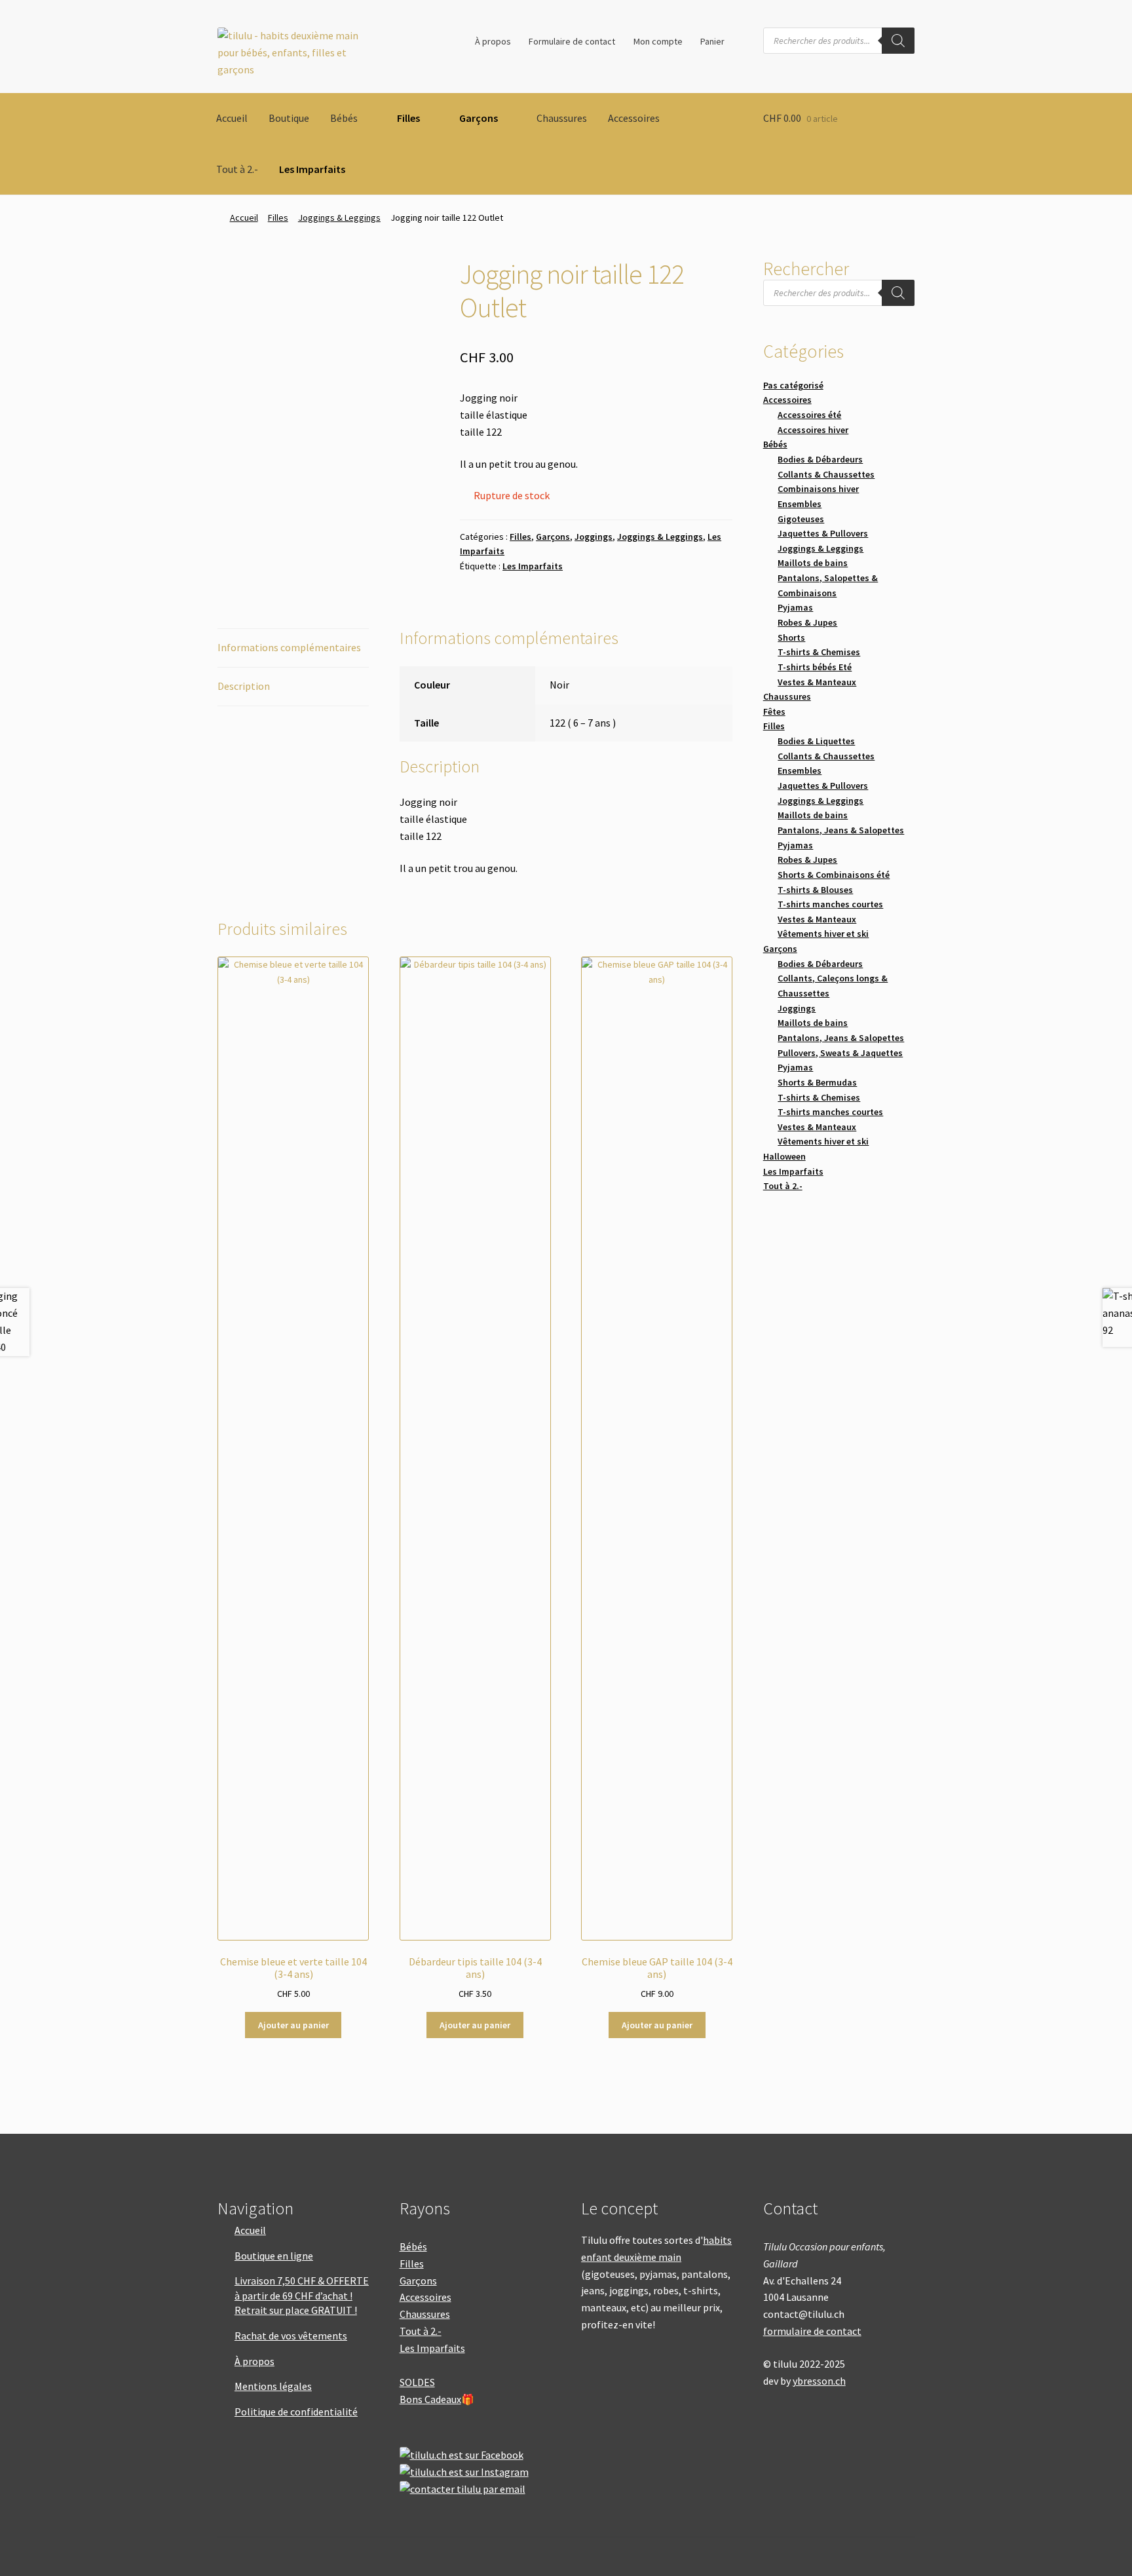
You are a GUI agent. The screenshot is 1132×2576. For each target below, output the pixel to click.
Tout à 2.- (237, 169)
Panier (712, 41)
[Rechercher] (898, 41)
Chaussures (562, 118)
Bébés (344, 118)
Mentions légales (273, 2386)
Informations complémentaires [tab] (289, 647)
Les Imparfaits (312, 169)
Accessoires (634, 118)
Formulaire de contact (572, 41)
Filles (408, 118)
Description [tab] (244, 686)
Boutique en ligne (274, 2256)
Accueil (232, 118)
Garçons (479, 118)
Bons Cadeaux (430, 2399)
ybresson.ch (819, 2381)
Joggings (594, 537)
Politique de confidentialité (296, 2412)
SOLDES (417, 2382)
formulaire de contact (812, 2331)
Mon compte (658, 41)
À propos (493, 41)
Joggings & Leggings (339, 218)
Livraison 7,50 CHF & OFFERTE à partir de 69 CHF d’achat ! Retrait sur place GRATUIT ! (302, 2295)
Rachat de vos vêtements (291, 2336)
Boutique (289, 118)
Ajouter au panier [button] (293, 2025)
